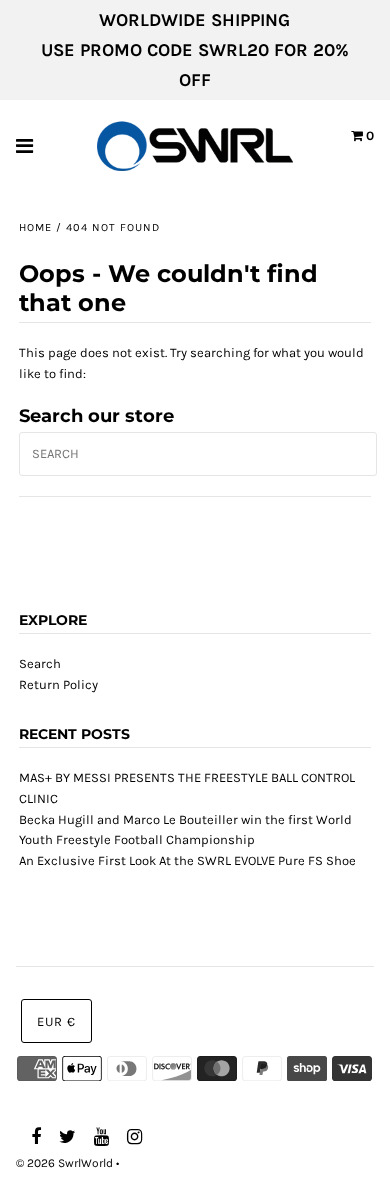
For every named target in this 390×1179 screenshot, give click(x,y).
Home (35, 227)
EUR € (56, 1021)
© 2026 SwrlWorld (64, 1163)
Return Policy (58, 684)
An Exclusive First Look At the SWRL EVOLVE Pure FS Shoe (187, 860)
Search (40, 663)
